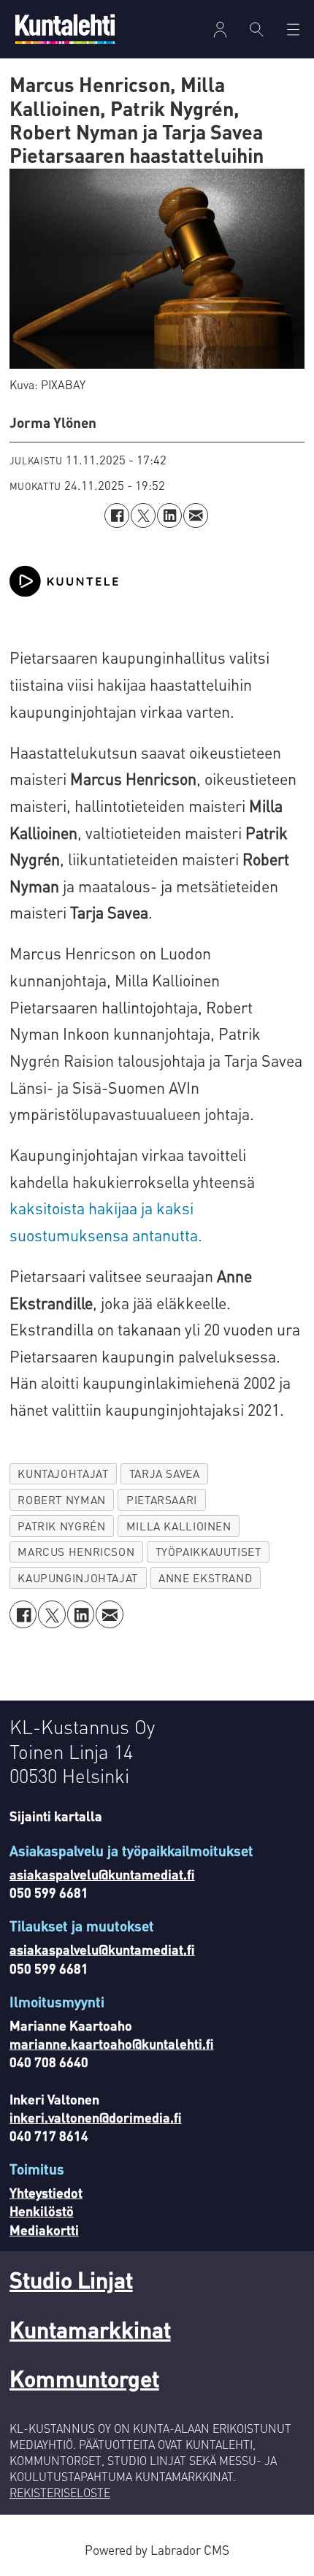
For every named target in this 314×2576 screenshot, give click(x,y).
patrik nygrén (61, 1526)
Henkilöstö (42, 2211)
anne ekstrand (205, 1578)
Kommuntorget (84, 2378)
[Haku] (257, 29)
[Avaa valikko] (220, 30)
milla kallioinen (179, 1526)
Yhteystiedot (46, 2192)
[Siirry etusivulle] (65, 29)
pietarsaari (162, 1500)
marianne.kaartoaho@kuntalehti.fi (112, 2043)
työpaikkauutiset (208, 1552)
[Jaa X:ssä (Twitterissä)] (143, 515)
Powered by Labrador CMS (157, 2550)
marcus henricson (76, 1552)
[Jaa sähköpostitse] (196, 515)
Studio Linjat (71, 2279)
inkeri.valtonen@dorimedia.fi (96, 2117)
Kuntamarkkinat (90, 2329)
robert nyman (61, 1500)
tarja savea (165, 1473)
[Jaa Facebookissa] (117, 515)
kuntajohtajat (63, 1473)
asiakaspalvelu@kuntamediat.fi (102, 1874)
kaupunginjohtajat (77, 1578)
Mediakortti (44, 2230)
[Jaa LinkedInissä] (169, 515)
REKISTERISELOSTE (60, 2493)
